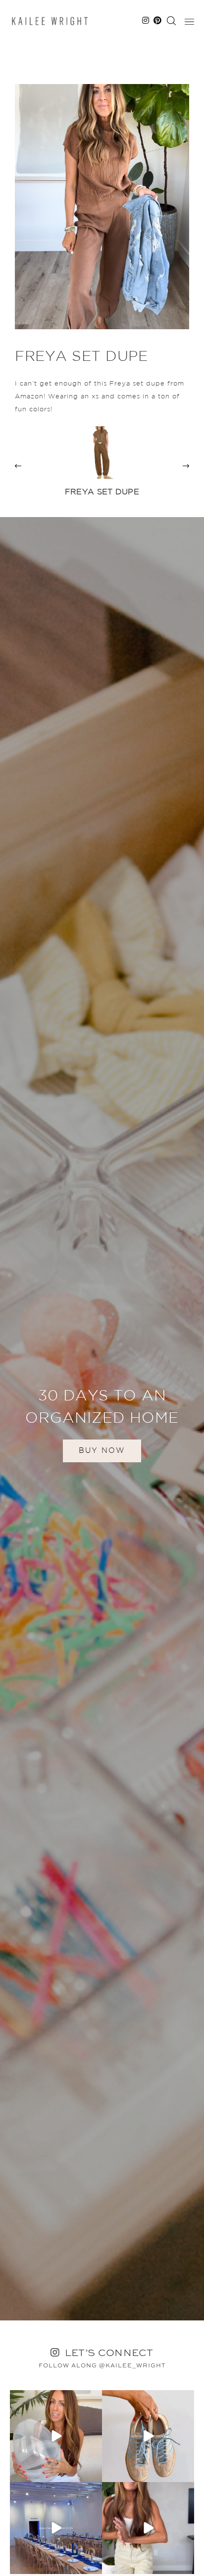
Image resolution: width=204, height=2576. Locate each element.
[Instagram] (93, 2473)
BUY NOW (102, 1451)
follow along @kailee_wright (102, 2366)
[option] (102, 466)
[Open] (56, 2436)
